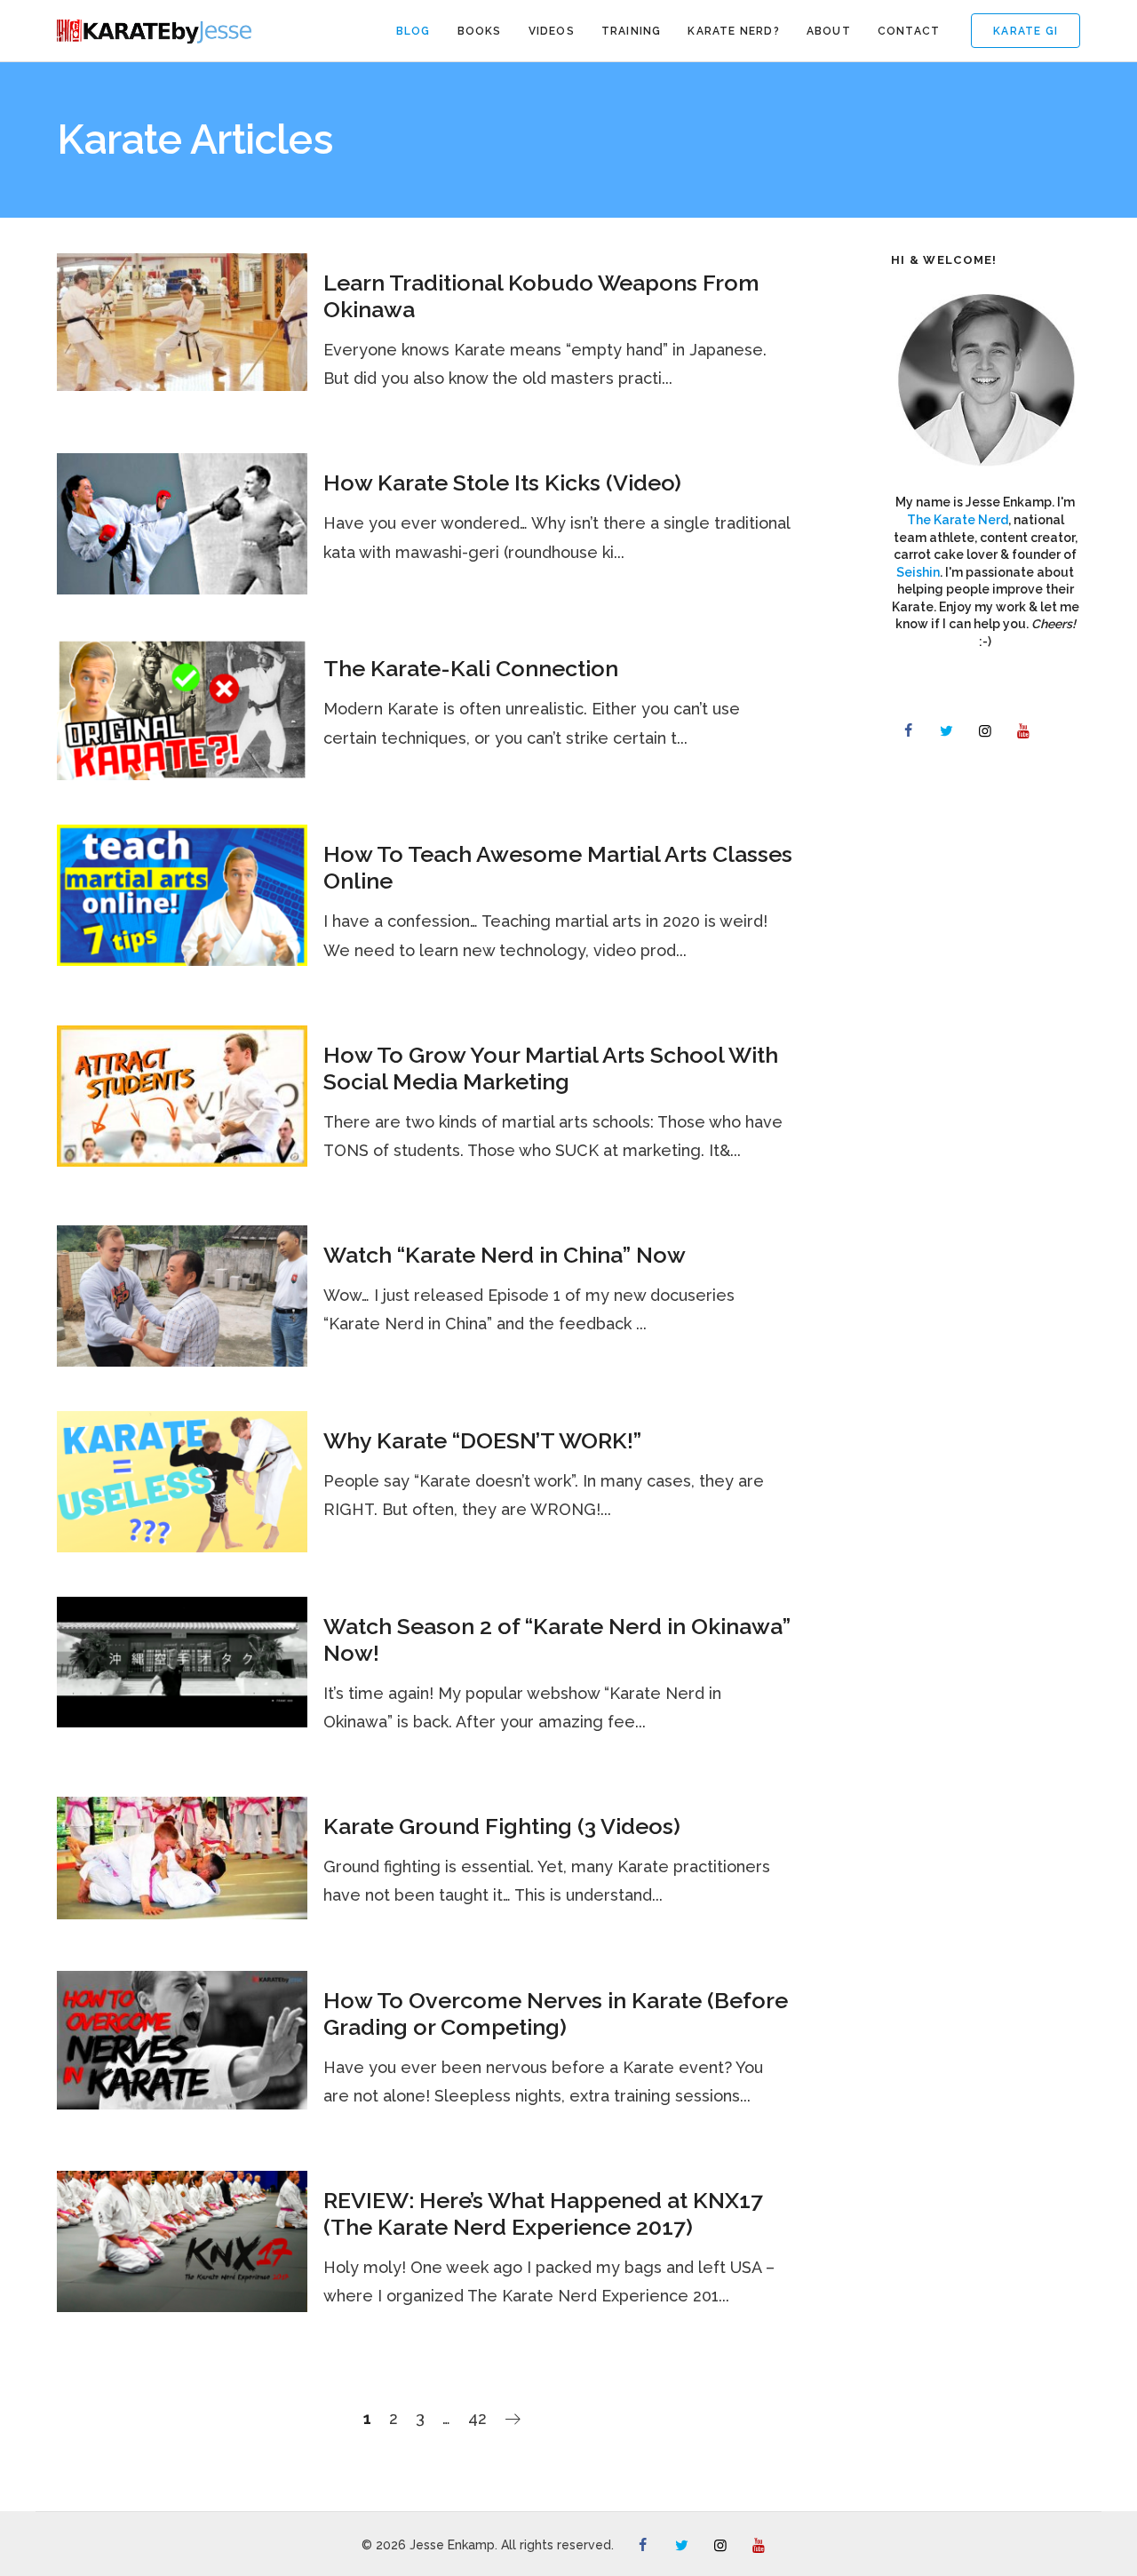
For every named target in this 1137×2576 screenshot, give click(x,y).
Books (480, 31)
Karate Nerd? (733, 31)
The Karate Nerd (958, 520)
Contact (909, 31)
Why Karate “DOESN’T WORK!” (482, 1440)
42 (477, 2418)
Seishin (918, 572)
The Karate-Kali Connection (471, 668)
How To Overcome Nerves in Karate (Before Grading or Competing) (556, 2014)
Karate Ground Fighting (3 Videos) (502, 1826)
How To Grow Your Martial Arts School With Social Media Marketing (551, 1068)
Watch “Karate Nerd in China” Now (505, 1255)
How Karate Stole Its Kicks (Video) (502, 483)
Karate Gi (1026, 31)
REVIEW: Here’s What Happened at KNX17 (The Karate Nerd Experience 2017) (543, 2213)
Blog (413, 31)
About (829, 31)
